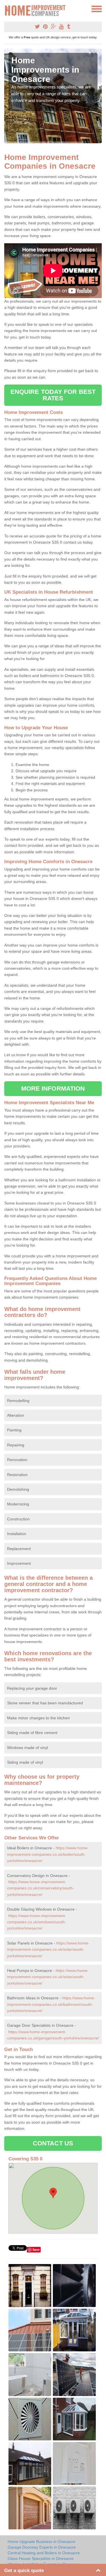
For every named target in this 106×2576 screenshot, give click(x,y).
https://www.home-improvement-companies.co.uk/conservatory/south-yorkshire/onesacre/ (41, 1888)
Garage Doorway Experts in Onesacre (42, 2547)
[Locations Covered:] (7, 8)
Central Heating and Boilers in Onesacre (44, 2553)
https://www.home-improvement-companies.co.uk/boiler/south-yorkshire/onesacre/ (48, 1854)
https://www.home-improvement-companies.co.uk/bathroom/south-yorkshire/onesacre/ (51, 2004)
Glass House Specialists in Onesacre (41, 2558)
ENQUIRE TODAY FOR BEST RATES (53, 395)
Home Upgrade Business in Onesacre (41, 2542)
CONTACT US (53, 2143)
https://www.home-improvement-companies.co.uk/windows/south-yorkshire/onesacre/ (37, 1922)
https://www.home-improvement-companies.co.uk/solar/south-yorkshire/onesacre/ (48, 1949)
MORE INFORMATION (53, 1089)
